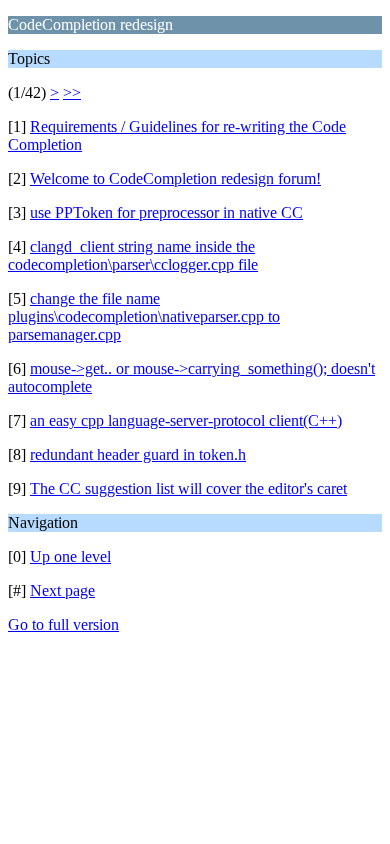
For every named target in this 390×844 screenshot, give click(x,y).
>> (72, 92)
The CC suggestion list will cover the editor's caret (188, 488)
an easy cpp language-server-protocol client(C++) (186, 420)
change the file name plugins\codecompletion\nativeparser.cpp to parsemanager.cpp (144, 316)
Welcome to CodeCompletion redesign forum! (175, 178)
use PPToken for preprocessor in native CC (166, 212)
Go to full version (63, 624)
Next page (62, 590)
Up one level (70, 556)
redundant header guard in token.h (138, 454)
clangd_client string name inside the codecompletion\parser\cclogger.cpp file (133, 255)
